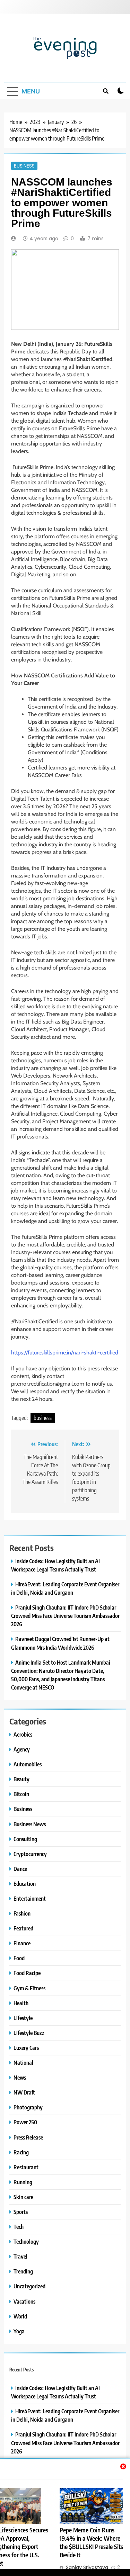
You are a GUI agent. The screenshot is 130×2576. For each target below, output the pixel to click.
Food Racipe (27, 1973)
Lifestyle (23, 2018)
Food (19, 1958)
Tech (19, 2227)
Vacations (24, 2301)
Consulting (25, 1839)
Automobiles (28, 1764)
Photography (28, 2107)
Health (21, 2003)
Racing (21, 2152)
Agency (22, 1749)
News (20, 2077)
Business (24, 166)
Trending (23, 2271)
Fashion (22, 1913)
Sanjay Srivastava (87, 2567)
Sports (21, 2212)
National (23, 2062)
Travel (20, 2256)
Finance (22, 1943)
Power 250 (25, 2122)
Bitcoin (21, 1794)
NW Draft (24, 2092)
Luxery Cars (26, 2048)
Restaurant (26, 2167)
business (43, 1418)
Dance (20, 1869)
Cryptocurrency (30, 1854)
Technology (26, 2241)
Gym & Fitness (29, 1988)
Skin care (23, 2197)
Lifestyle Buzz (29, 2033)
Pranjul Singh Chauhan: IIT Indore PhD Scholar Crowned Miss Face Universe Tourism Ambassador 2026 (65, 1616)
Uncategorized (29, 2286)
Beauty (21, 1779)
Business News (30, 1824)
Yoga (19, 2331)
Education (25, 1884)
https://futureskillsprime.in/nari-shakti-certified (65, 1353)
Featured (23, 1928)
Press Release (28, 2137)
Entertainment (30, 1898)
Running (23, 2182)
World (20, 2316)
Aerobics (23, 1734)
